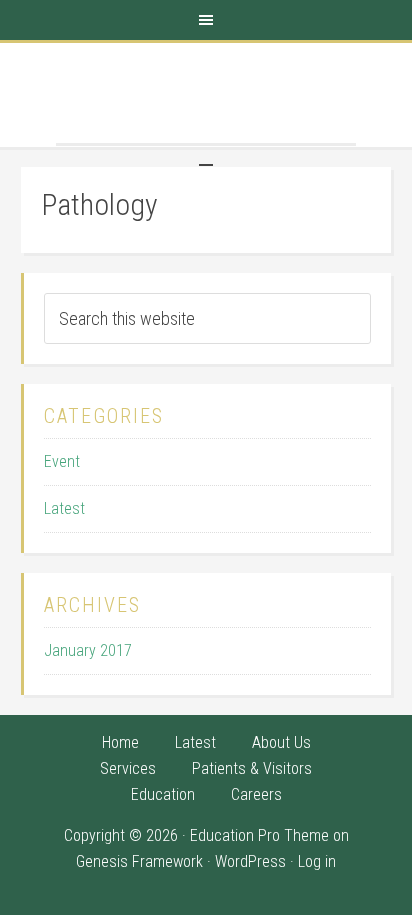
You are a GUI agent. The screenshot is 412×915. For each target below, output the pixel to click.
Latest (64, 508)
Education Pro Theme (259, 835)
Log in (317, 861)
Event (62, 461)
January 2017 (88, 650)
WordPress (250, 861)
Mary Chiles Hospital (206, 93)
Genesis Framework (139, 861)
